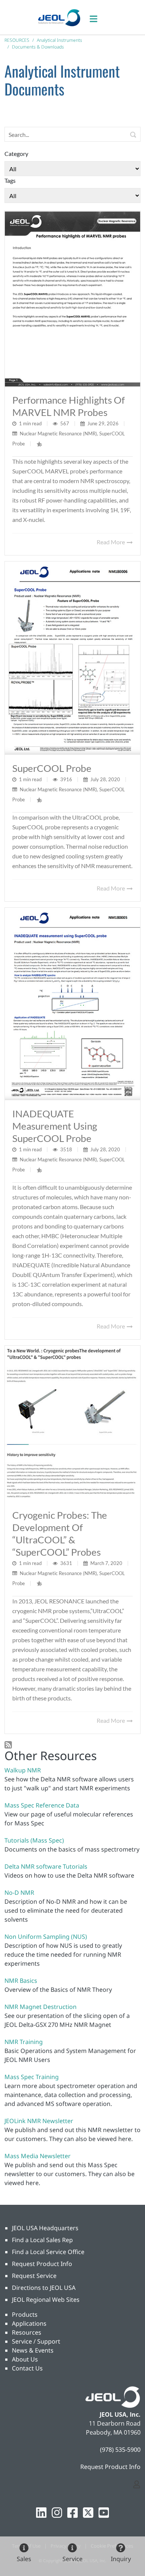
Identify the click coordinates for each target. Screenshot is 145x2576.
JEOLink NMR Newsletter (39, 2121)
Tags (10, 180)
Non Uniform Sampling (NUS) (46, 1937)
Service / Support (36, 2341)
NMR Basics (21, 1981)
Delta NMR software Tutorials (46, 1866)
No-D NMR (19, 1893)
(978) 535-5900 (120, 2450)
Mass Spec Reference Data (42, 1805)
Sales (24, 2559)
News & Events (33, 2350)
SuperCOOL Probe (52, 768)
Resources (27, 2332)
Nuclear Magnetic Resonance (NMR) (58, 433)
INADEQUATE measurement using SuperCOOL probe (55, 1126)
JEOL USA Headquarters (45, 2228)
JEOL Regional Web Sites (46, 2300)
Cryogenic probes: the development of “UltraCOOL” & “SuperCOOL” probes (60, 1533)
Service (72, 2559)
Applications (29, 2323)
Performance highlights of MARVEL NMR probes (69, 406)
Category (16, 154)
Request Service (34, 2276)
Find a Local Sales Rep (42, 2240)
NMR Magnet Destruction (41, 2007)
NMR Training (24, 2042)
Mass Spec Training (32, 2077)
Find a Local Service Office (48, 2252)
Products (25, 2314)
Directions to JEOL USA (44, 2288)
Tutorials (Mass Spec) (34, 1840)
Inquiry (121, 2559)
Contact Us (27, 2368)
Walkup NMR (23, 1770)
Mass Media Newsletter (38, 2156)
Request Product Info (42, 2264)
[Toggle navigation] (97, 17)
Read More (111, 542)
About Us (25, 2359)
